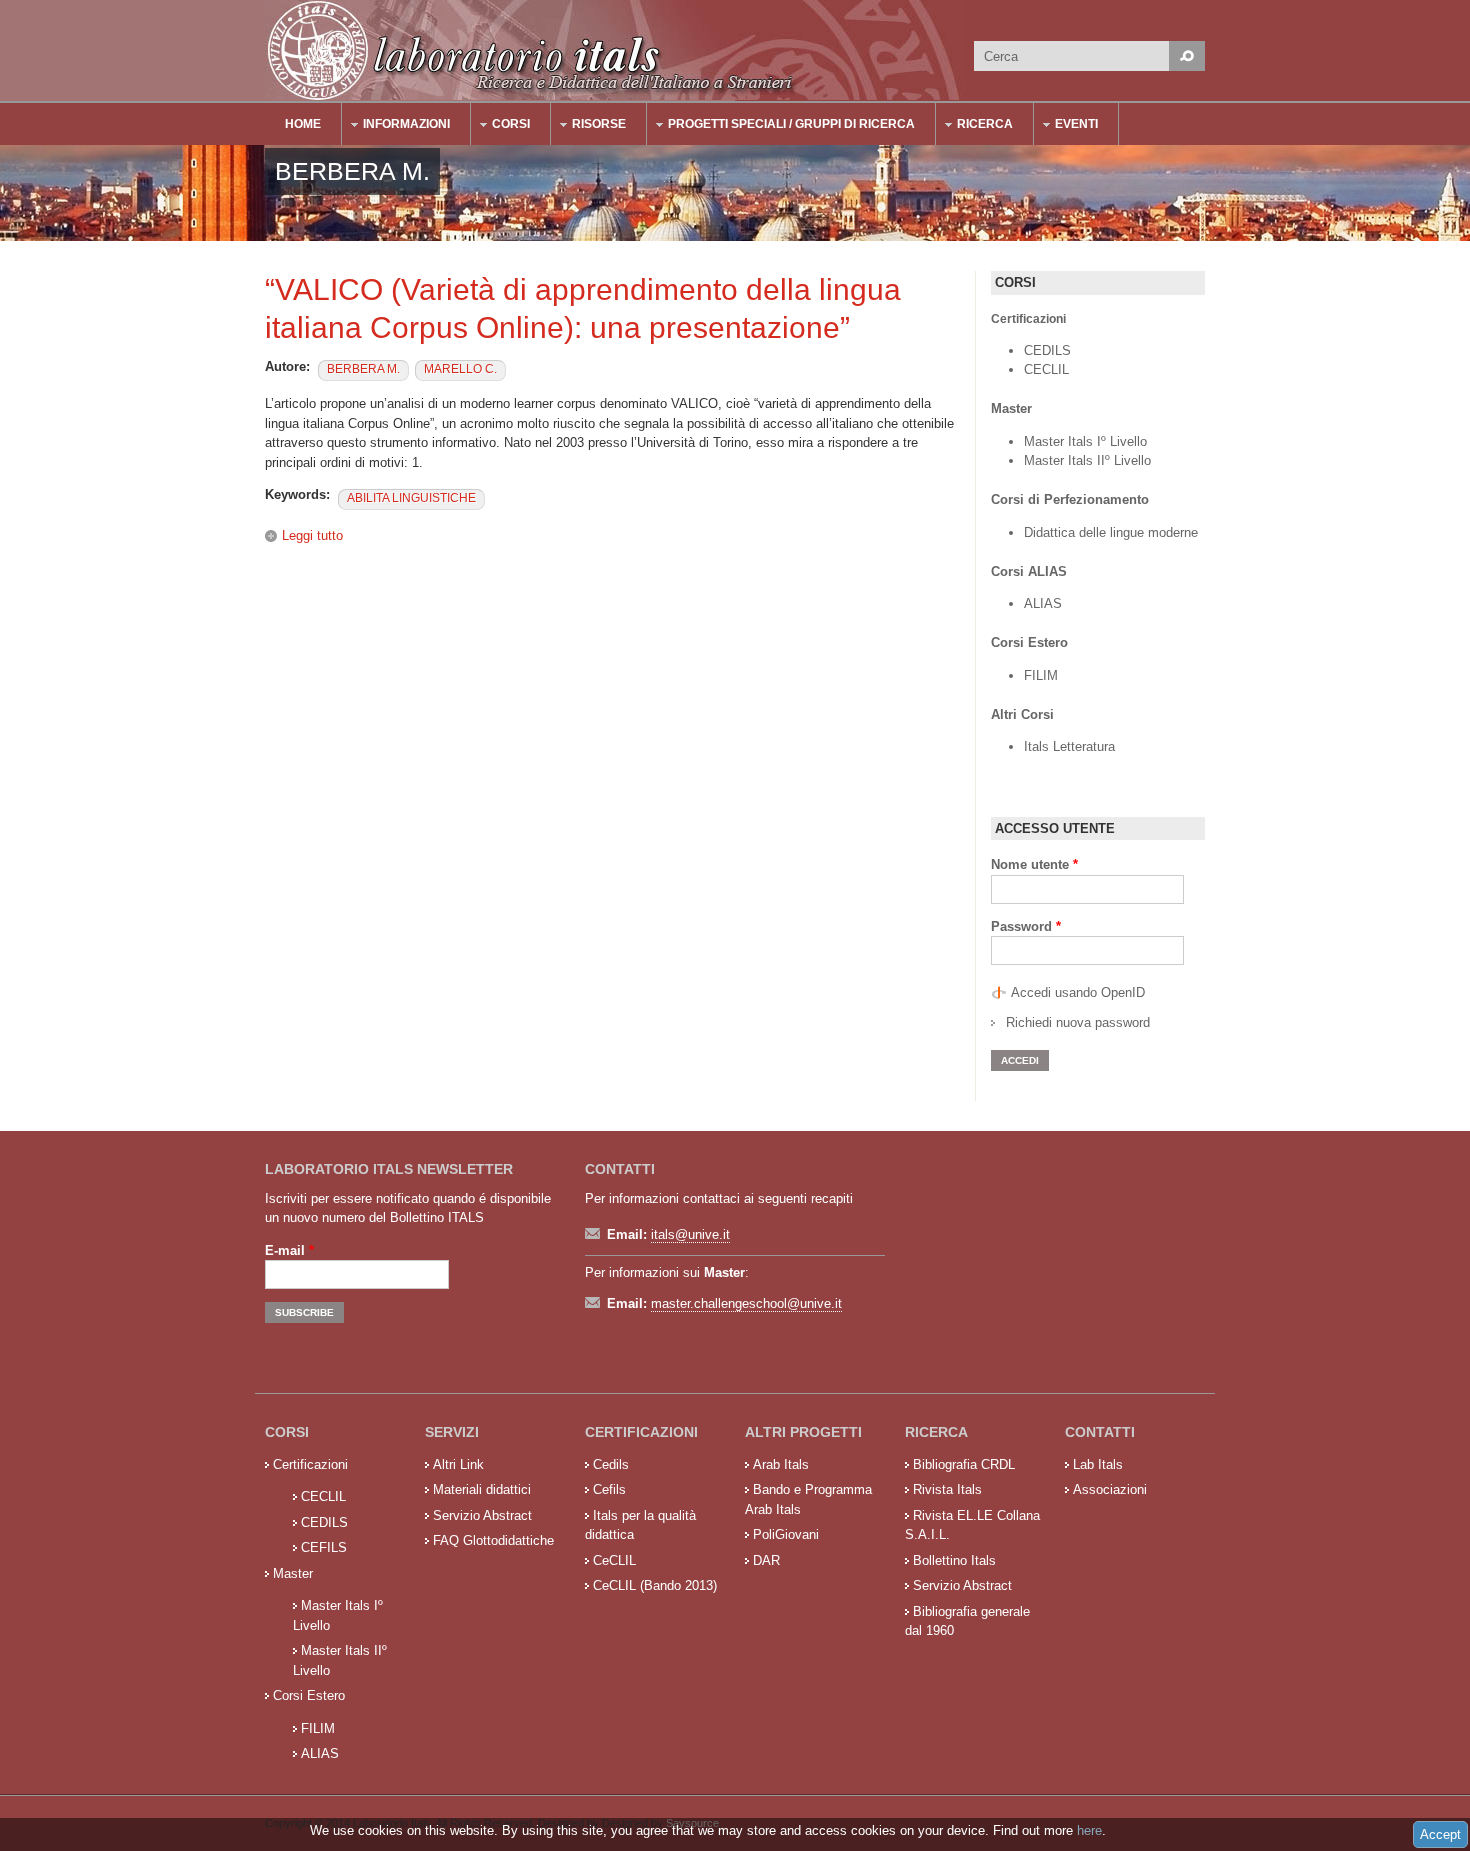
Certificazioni (310, 1464)
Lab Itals (1098, 1464)
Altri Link (458, 1464)
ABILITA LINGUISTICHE (411, 498)
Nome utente (1034, 864)
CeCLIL (614, 1560)
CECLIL (1046, 369)
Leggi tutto (312, 535)
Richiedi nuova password (1078, 1022)
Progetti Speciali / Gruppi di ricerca (781, 126)
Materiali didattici (482, 1489)
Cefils (609, 1489)
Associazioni (1110, 1489)
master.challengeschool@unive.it (746, 1303)
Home (303, 124)
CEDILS (1047, 350)
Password (1026, 926)
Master (293, 1573)
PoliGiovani (786, 1534)
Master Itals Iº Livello (1087, 441)
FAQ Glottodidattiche (493, 1540)
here (1089, 1830)
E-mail (289, 1250)
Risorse (589, 126)
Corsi (501, 126)
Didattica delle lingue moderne (1111, 532)
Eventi (1066, 126)
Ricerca (975, 126)
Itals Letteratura (1069, 746)
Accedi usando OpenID (1078, 992)
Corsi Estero (309, 1695)
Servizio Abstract (482, 1515)
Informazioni (396, 126)
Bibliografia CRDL (964, 1464)
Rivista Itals (947, 1489)
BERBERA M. (363, 369)
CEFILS (324, 1547)
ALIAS (1043, 603)
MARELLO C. (460, 369)
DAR (766, 1560)
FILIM (1041, 675)
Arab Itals (781, 1464)
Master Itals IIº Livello (1089, 460)
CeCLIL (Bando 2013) (655, 1585)
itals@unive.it (690, 1234)
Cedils (611, 1464)
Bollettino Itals (954, 1560)
